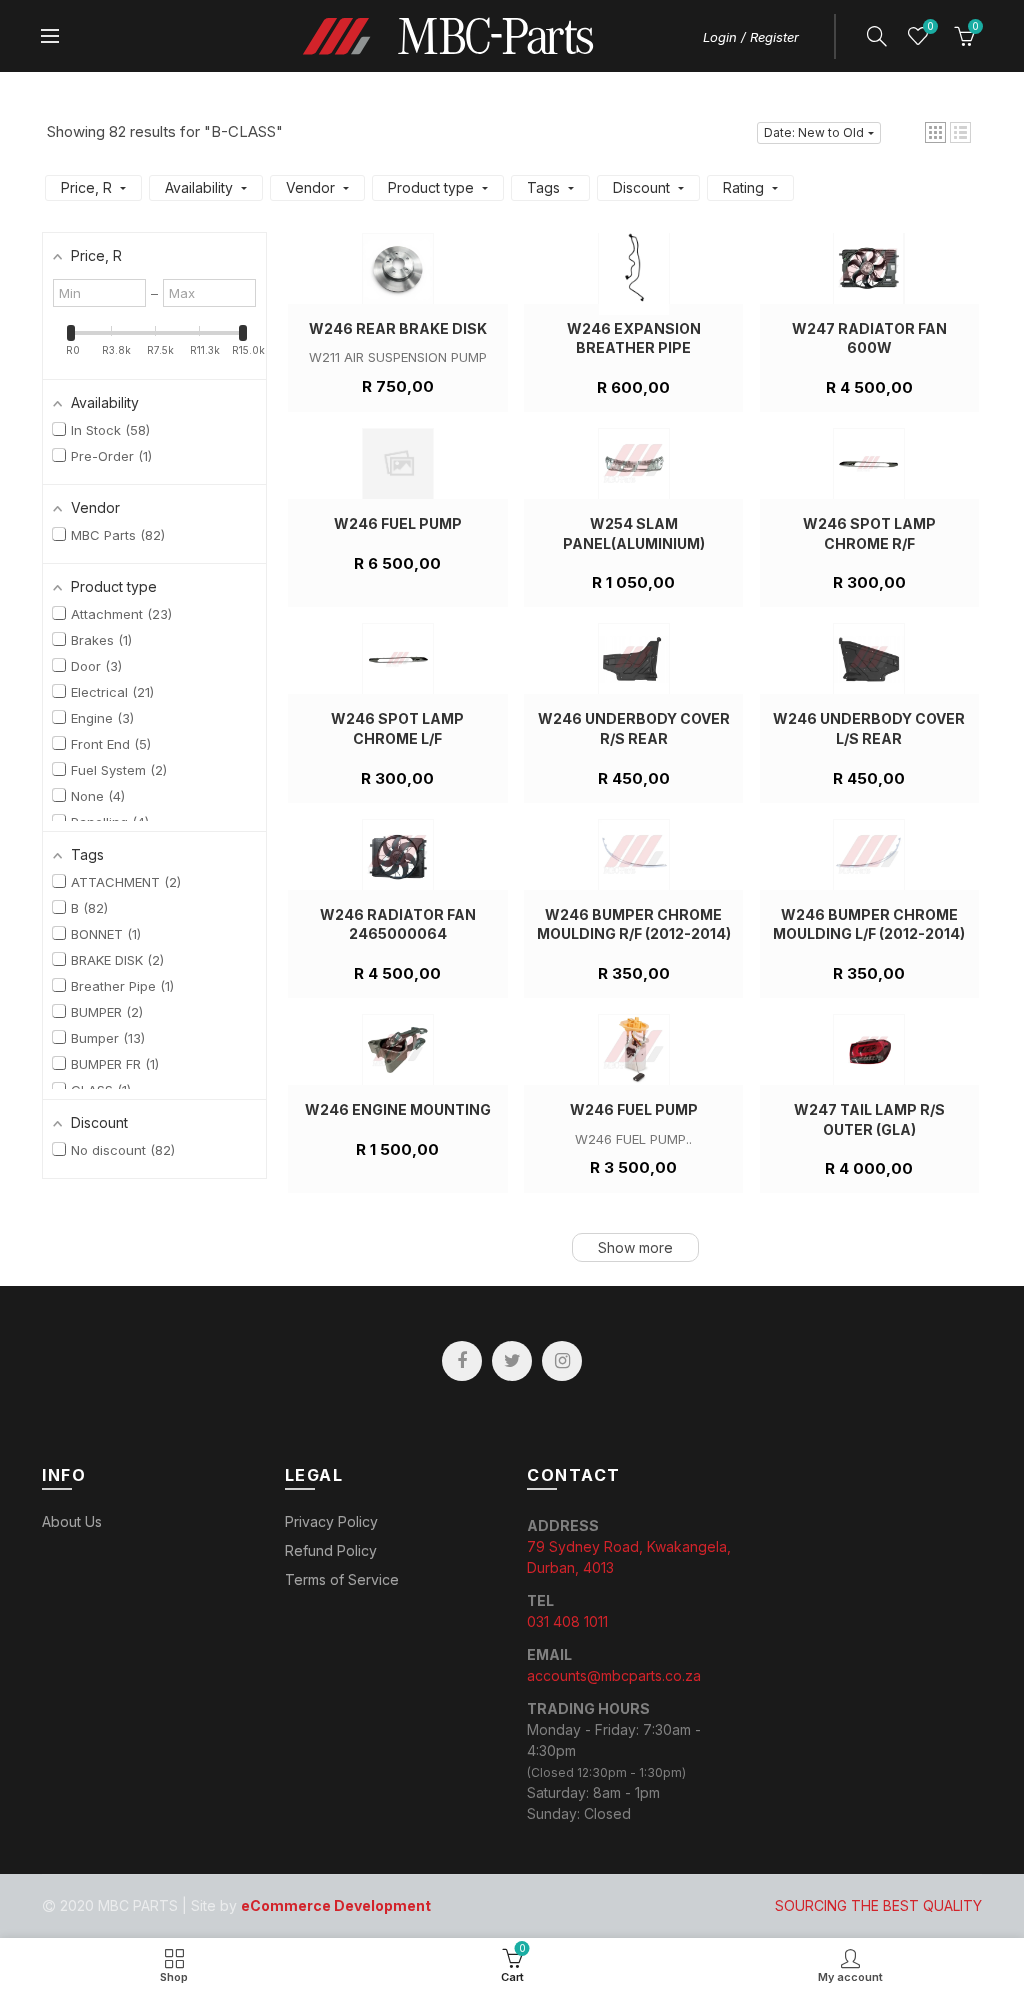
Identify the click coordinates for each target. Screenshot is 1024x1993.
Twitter (512, 1361)
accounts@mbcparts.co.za (614, 1675)
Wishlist (930, 26)
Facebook (462, 1361)
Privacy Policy (331, 1521)
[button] (935, 132)
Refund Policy (331, 1550)
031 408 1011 (567, 1621)
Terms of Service (342, 1579)
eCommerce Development (336, 1905)
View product (398, 403)
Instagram (562, 1361)
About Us (72, 1521)
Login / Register (751, 37)
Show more (635, 1247)
